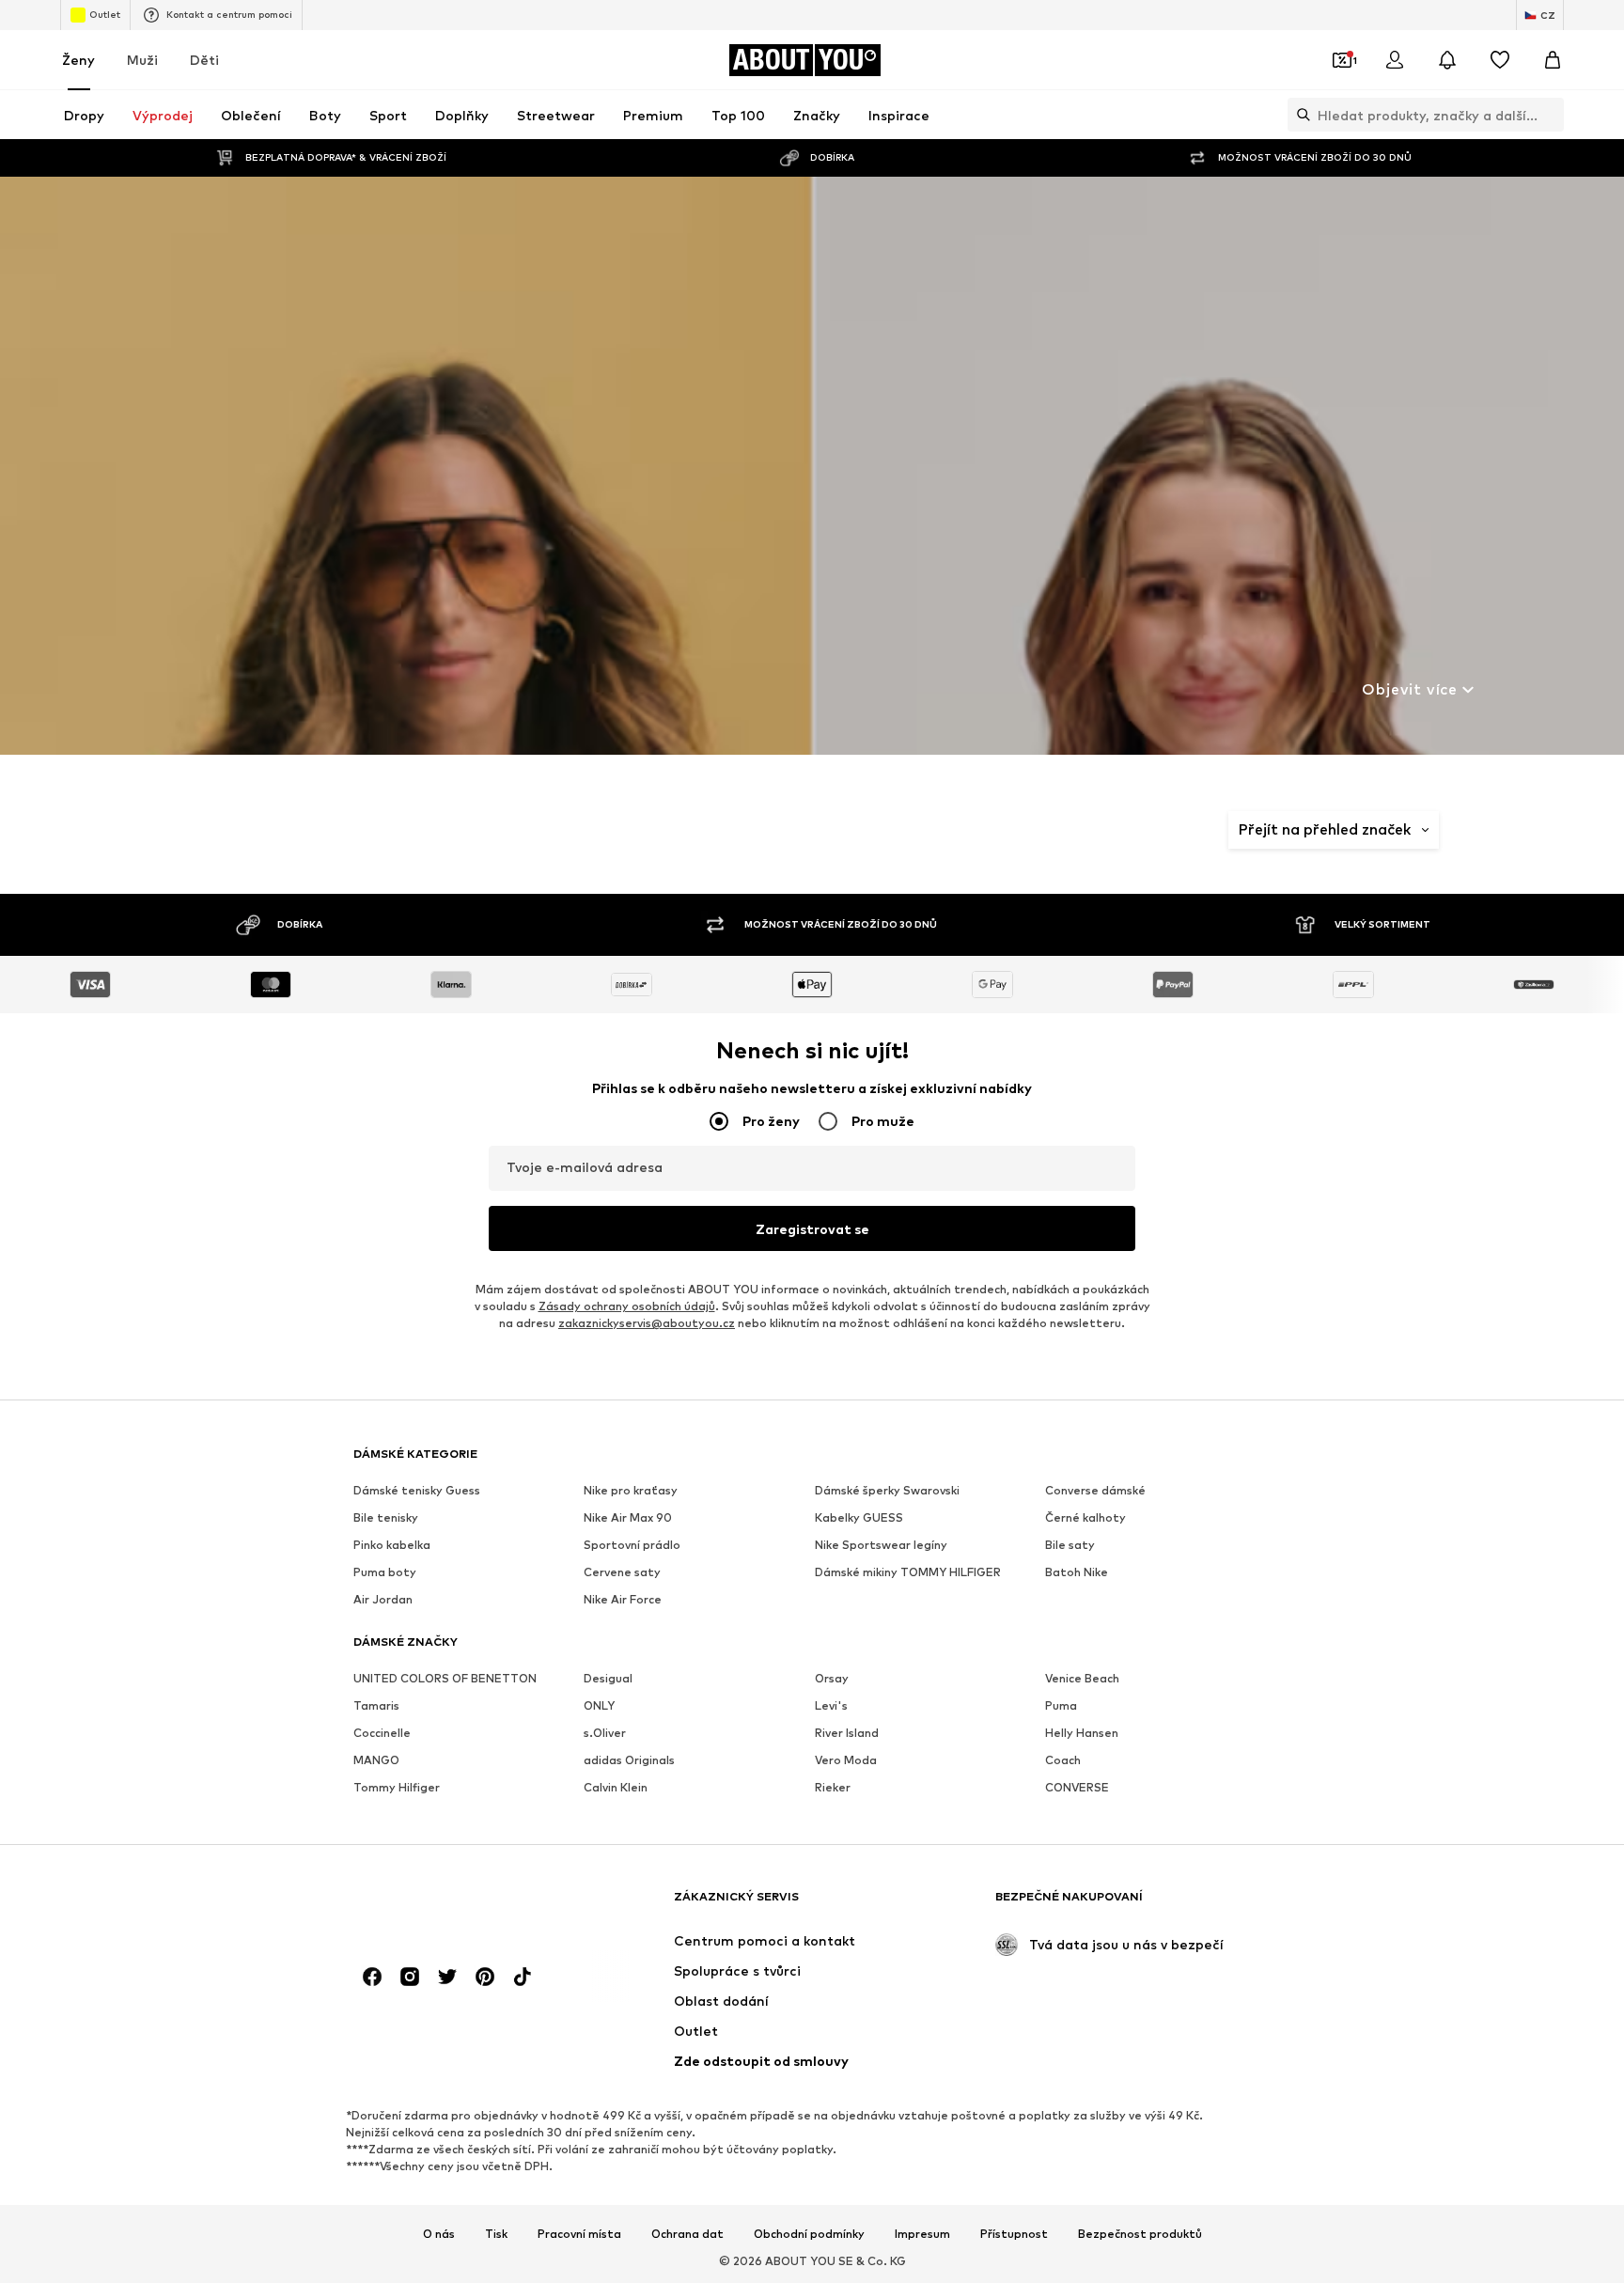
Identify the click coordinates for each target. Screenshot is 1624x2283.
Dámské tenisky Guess (417, 1490)
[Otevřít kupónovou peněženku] (1342, 60)
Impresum (922, 2234)
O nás (439, 2234)
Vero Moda (846, 1760)
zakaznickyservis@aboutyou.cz (647, 1323)
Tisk (496, 2234)
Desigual (608, 1678)
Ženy (78, 60)
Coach (1063, 1760)
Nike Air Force (623, 1599)
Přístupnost (1014, 2234)
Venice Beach (1082, 1678)
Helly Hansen (1082, 1733)
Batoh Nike (1077, 1572)
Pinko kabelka (392, 1545)
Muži (142, 60)
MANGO (376, 1760)
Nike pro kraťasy (631, 1490)
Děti (204, 60)
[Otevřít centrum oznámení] (1447, 60)
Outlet (105, 14)
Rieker (833, 1787)
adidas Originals (629, 1760)
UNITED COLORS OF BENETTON (445, 1678)
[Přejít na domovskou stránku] (456, 1906)
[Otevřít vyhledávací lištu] (1299, 115)
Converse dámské (1095, 1490)
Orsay (832, 1678)
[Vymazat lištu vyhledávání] (1550, 115)
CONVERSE (1077, 1787)
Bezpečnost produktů (1140, 2234)
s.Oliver (605, 1733)
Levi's (831, 1705)
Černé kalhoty (1085, 1517)
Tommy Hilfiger (397, 1787)
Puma (1061, 1705)
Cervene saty (622, 1572)
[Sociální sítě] (372, 1977)
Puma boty (385, 1572)
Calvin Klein (616, 1787)
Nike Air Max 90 (628, 1517)
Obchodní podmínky (809, 2234)
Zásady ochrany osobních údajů (627, 1306)
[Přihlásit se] (1395, 60)
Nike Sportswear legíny (881, 1545)
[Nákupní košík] (1553, 60)
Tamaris (376, 1705)
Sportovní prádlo (632, 1545)
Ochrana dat (687, 2234)
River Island (847, 1733)
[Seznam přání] (1500, 60)
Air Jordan (383, 1599)
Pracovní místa (579, 2234)
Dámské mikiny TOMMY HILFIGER (908, 1572)
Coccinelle (382, 1733)
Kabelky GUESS (859, 1517)
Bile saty (1070, 1545)
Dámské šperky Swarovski (887, 1490)
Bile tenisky (386, 1517)
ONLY (599, 1705)
